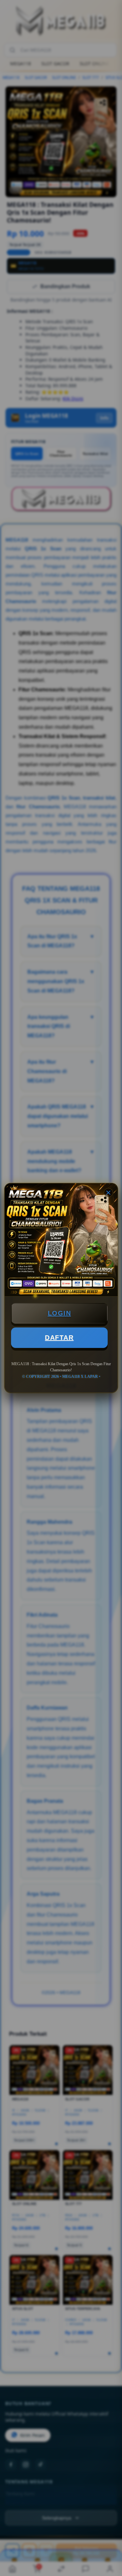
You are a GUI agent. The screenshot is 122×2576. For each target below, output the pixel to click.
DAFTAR (59, 1338)
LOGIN (60, 1313)
